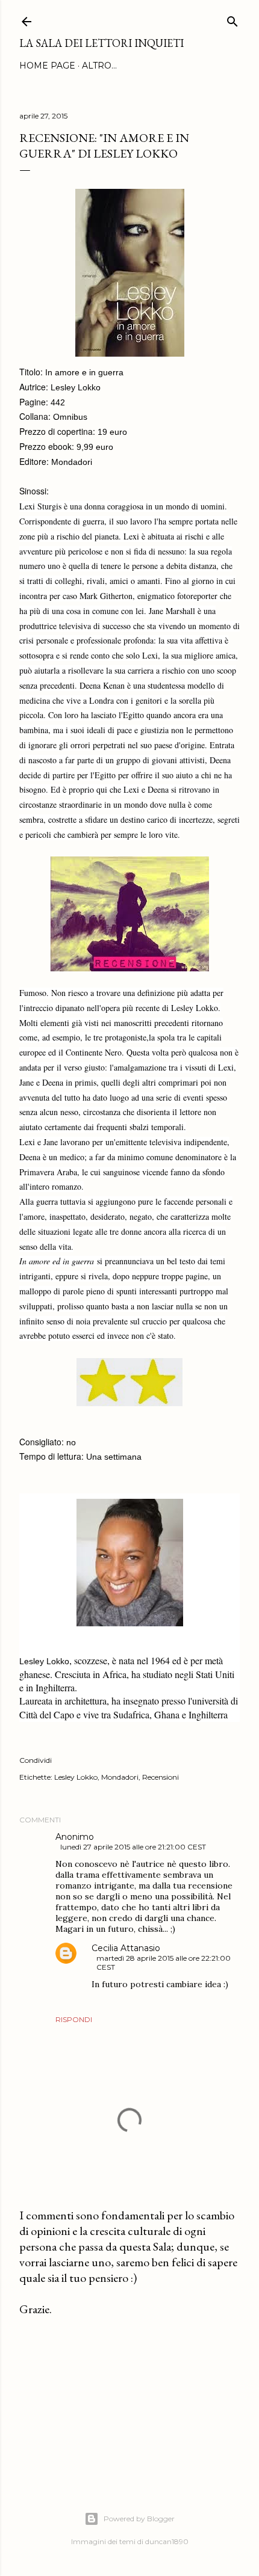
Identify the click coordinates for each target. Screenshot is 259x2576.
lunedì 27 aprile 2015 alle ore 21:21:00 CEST (133, 1847)
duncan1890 (167, 2541)
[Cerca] (232, 19)
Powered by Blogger (139, 2519)
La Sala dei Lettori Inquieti (101, 43)
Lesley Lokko (76, 1777)
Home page (47, 66)
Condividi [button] (36, 1760)
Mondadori (120, 1777)
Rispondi (74, 2019)
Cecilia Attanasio (126, 1948)
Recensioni (161, 1777)
